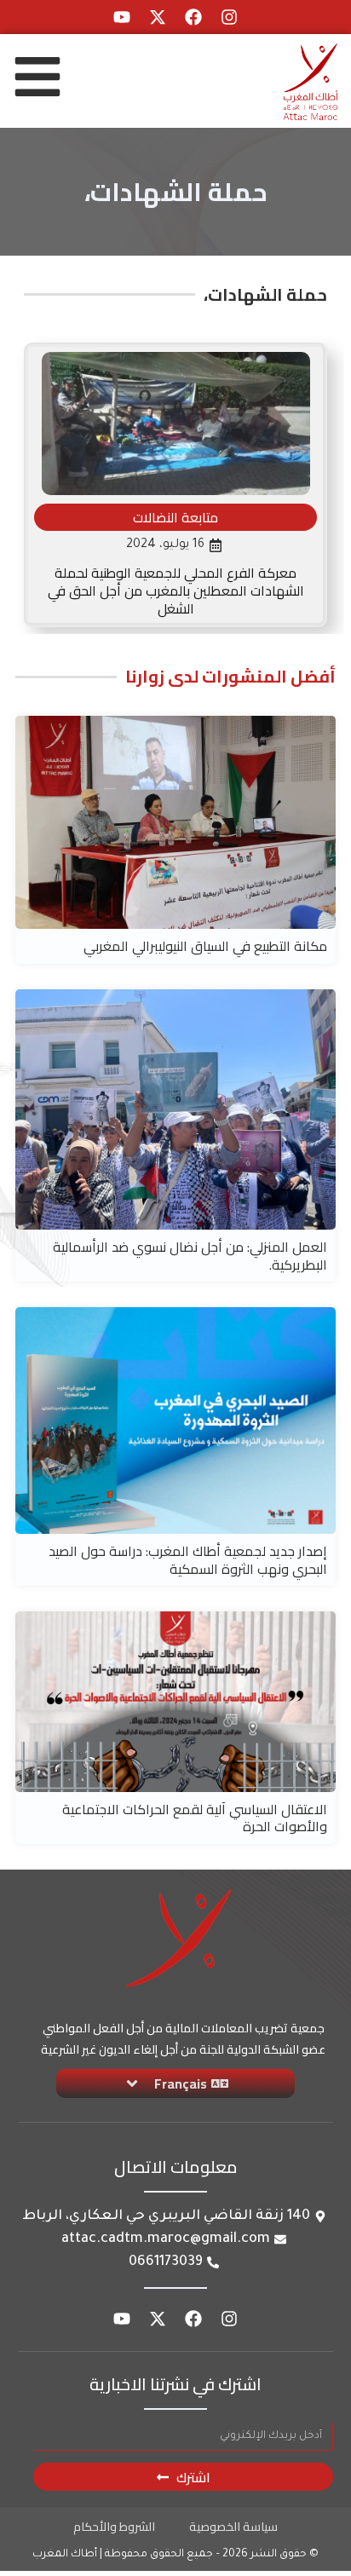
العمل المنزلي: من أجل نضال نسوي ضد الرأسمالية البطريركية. (190, 1256)
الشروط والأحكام (114, 2527)
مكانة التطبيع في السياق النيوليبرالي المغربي (205, 946)
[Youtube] (122, 17)
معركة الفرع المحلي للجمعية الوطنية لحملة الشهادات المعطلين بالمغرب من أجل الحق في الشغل (176, 591)
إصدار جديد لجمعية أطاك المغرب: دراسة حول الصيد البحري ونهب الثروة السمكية (188, 1560)
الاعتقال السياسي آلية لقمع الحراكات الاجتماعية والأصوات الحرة (195, 1818)
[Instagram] (229, 17)
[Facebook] (193, 17)
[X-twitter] (158, 17)
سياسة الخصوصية (233, 2527)
